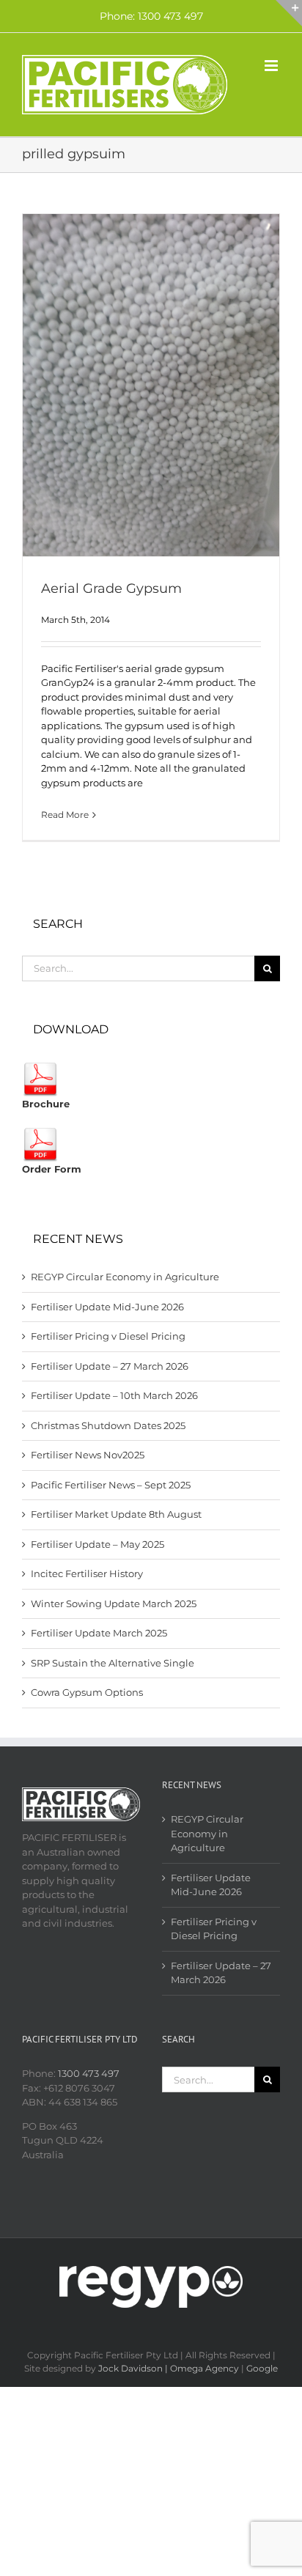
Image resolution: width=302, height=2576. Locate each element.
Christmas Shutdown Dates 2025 (108, 1425)
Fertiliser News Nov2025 (88, 1455)
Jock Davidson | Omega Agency (169, 2368)
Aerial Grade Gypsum (111, 588)
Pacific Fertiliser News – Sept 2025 (111, 1485)
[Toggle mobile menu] (272, 66)
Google (262, 2368)
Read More (65, 815)
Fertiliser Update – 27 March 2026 (110, 1366)
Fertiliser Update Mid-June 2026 (107, 1307)
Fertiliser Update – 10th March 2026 (114, 1395)
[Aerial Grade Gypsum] (151, 385)
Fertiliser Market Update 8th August (116, 1514)
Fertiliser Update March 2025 (99, 1633)
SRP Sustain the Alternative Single (113, 1663)
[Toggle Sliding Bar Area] (289, 13)
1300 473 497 (89, 2073)
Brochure (46, 1104)
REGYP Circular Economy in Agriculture (125, 1277)
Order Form (52, 1169)
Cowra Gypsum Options (87, 1692)
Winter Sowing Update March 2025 (114, 1603)
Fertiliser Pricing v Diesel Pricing (108, 1336)
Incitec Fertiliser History (87, 1573)
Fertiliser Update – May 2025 (97, 1544)
